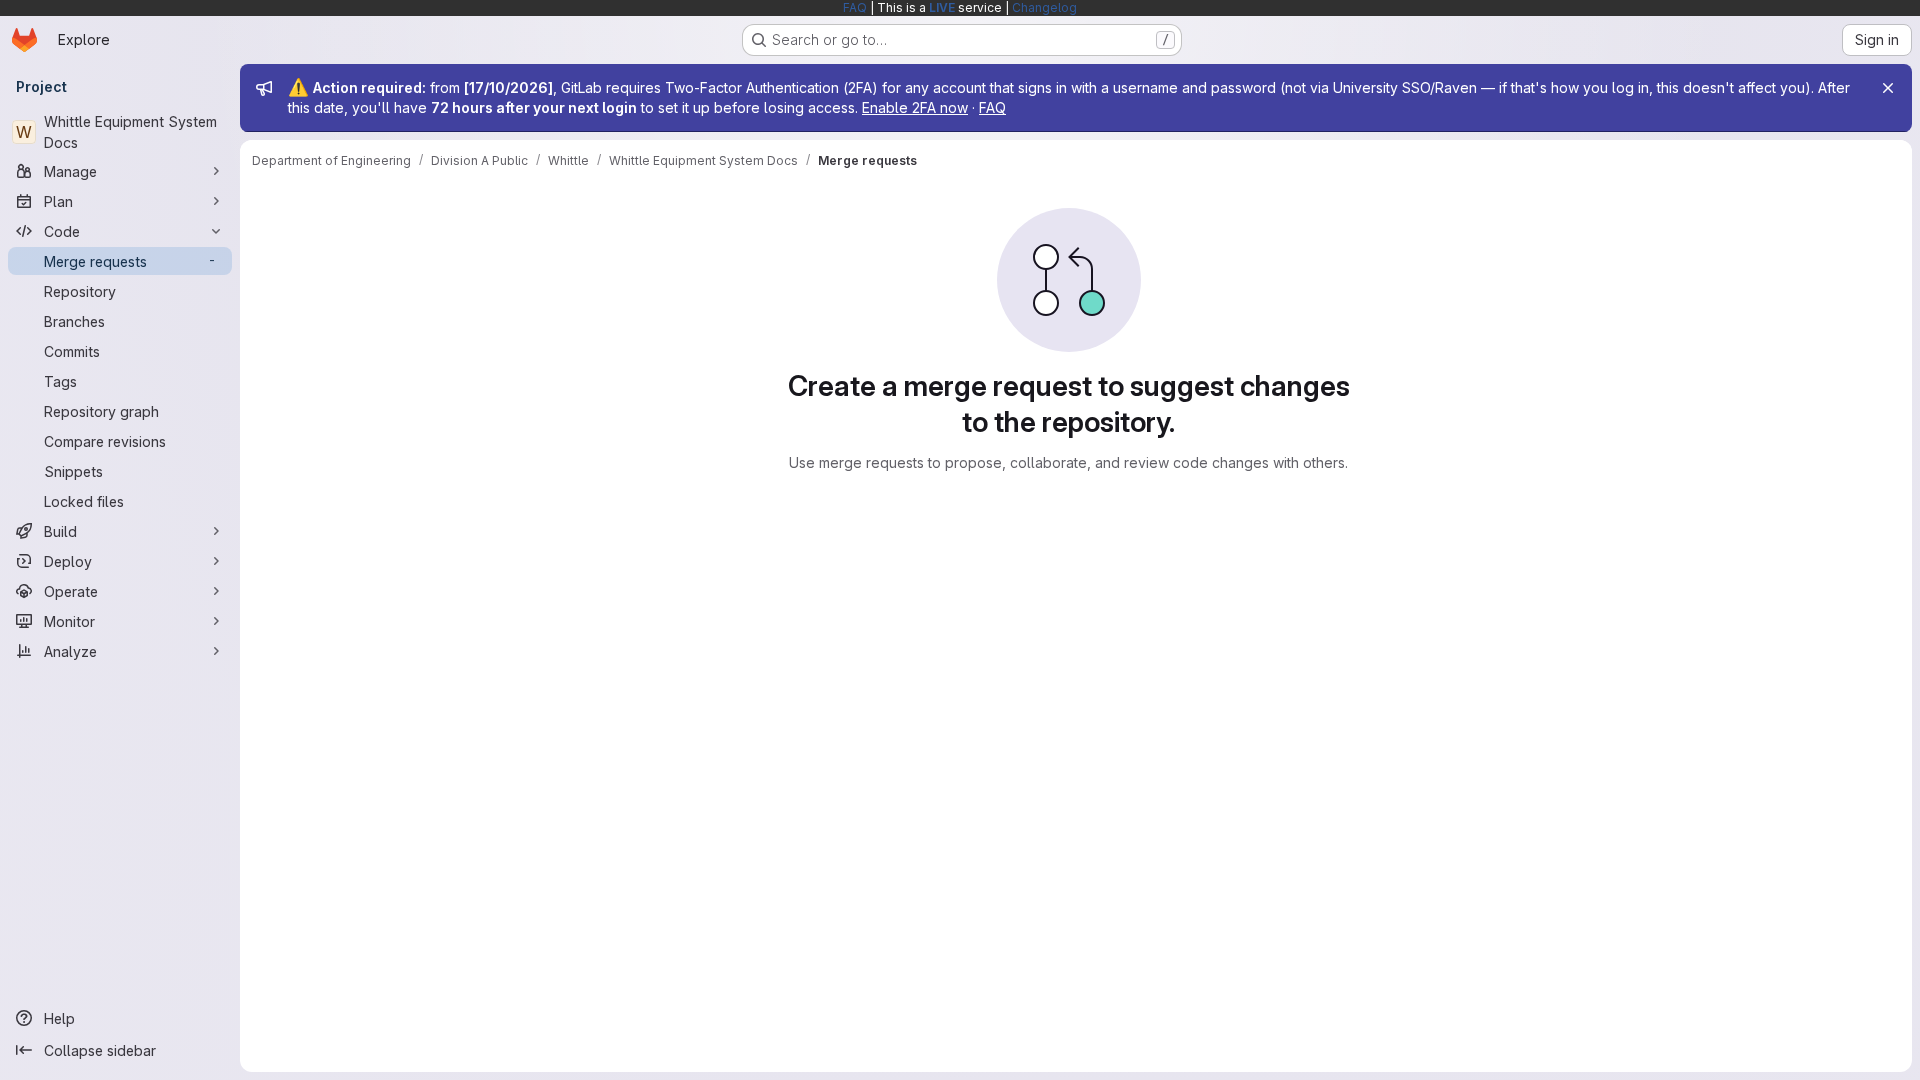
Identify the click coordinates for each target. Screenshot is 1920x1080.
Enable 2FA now (915, 107)
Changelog (1044, 7)
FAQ (855, 7)
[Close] (1888, 88)
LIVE (942, 7)
